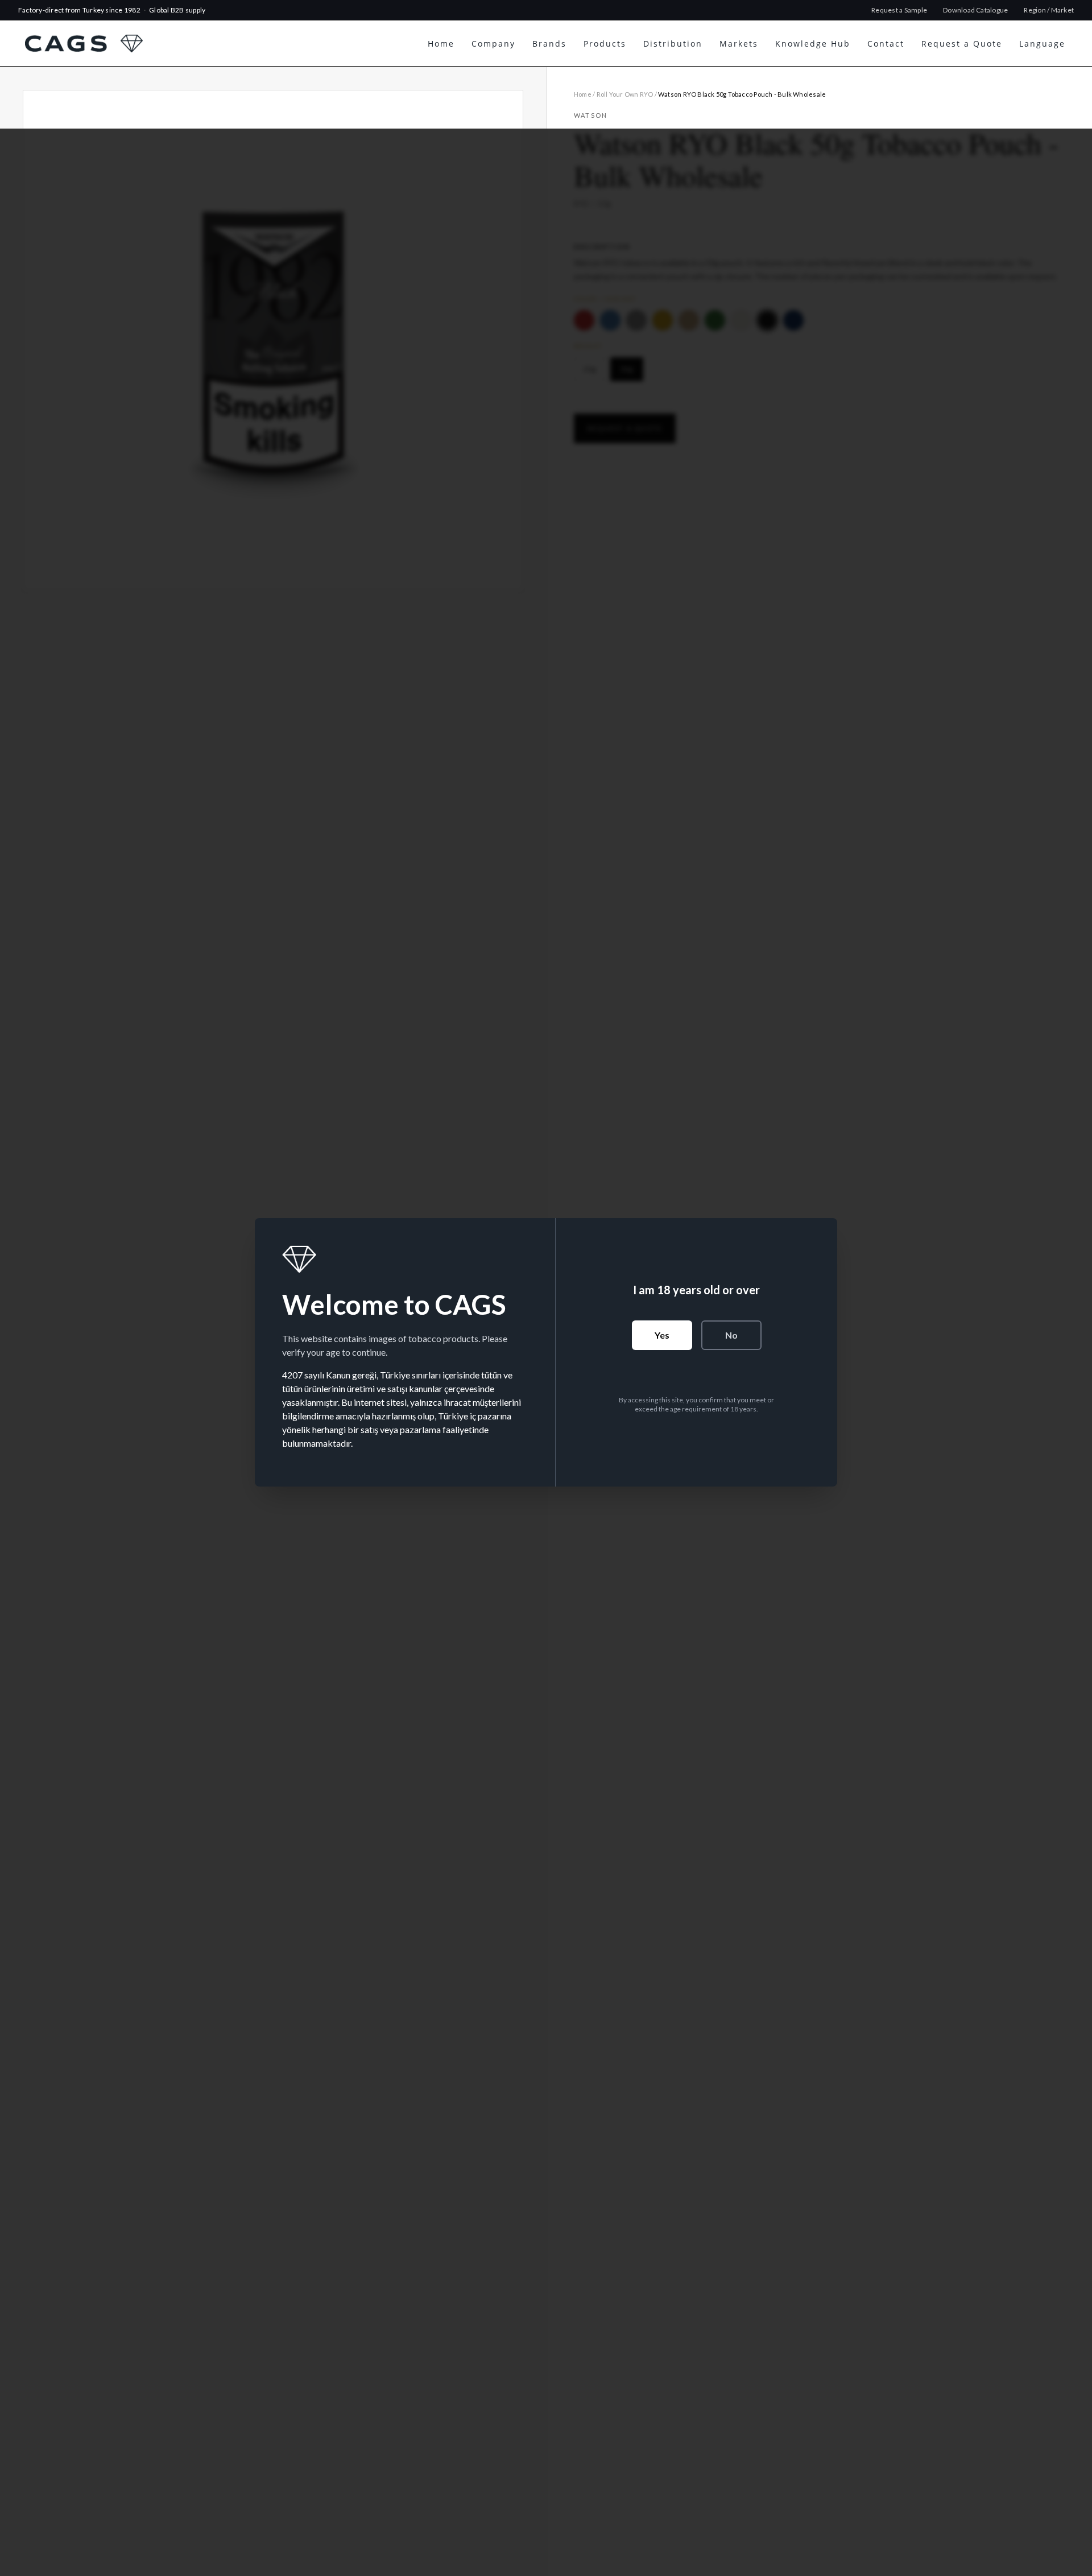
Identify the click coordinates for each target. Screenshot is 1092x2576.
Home (441, 44)
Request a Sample (899, 10)
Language (1042, 44)
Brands (549, 44)
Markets (739, 44)
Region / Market (1049, 10)
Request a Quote (962, 44)
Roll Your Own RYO (625, 94)
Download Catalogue (975, 10)
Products (605, 44)
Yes (662, 1335)
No (731, 1335)
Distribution (673, 44)
